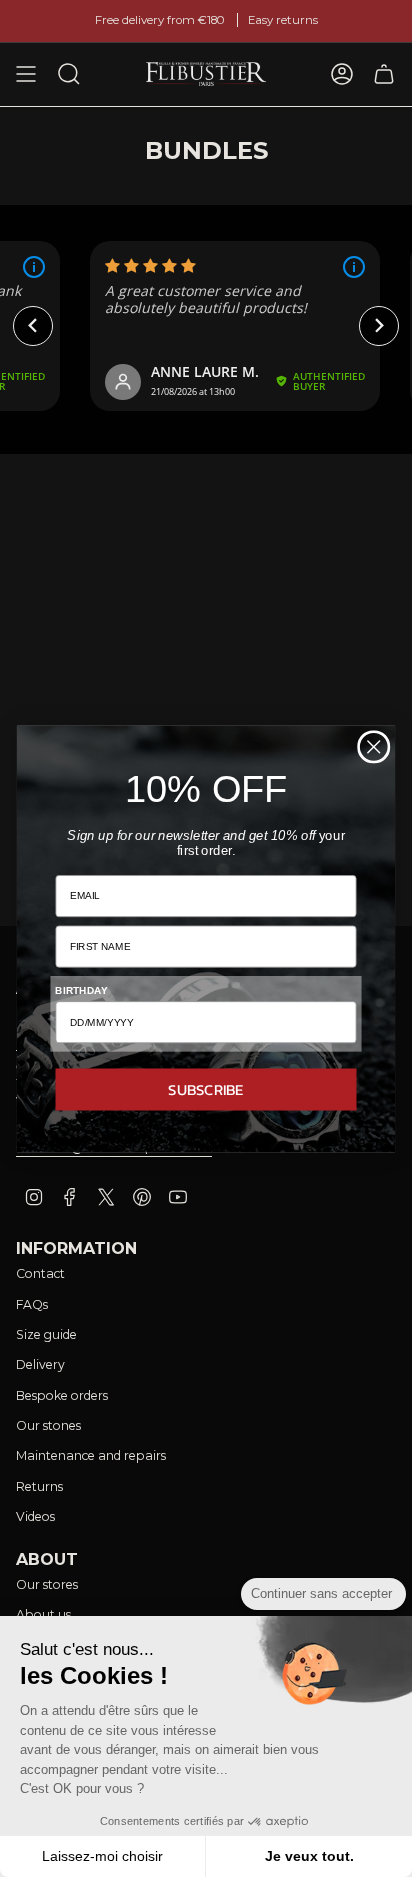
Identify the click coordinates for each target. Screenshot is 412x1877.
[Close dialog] (373, 746)
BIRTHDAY (81, 990)
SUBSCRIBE (206, 1088)
